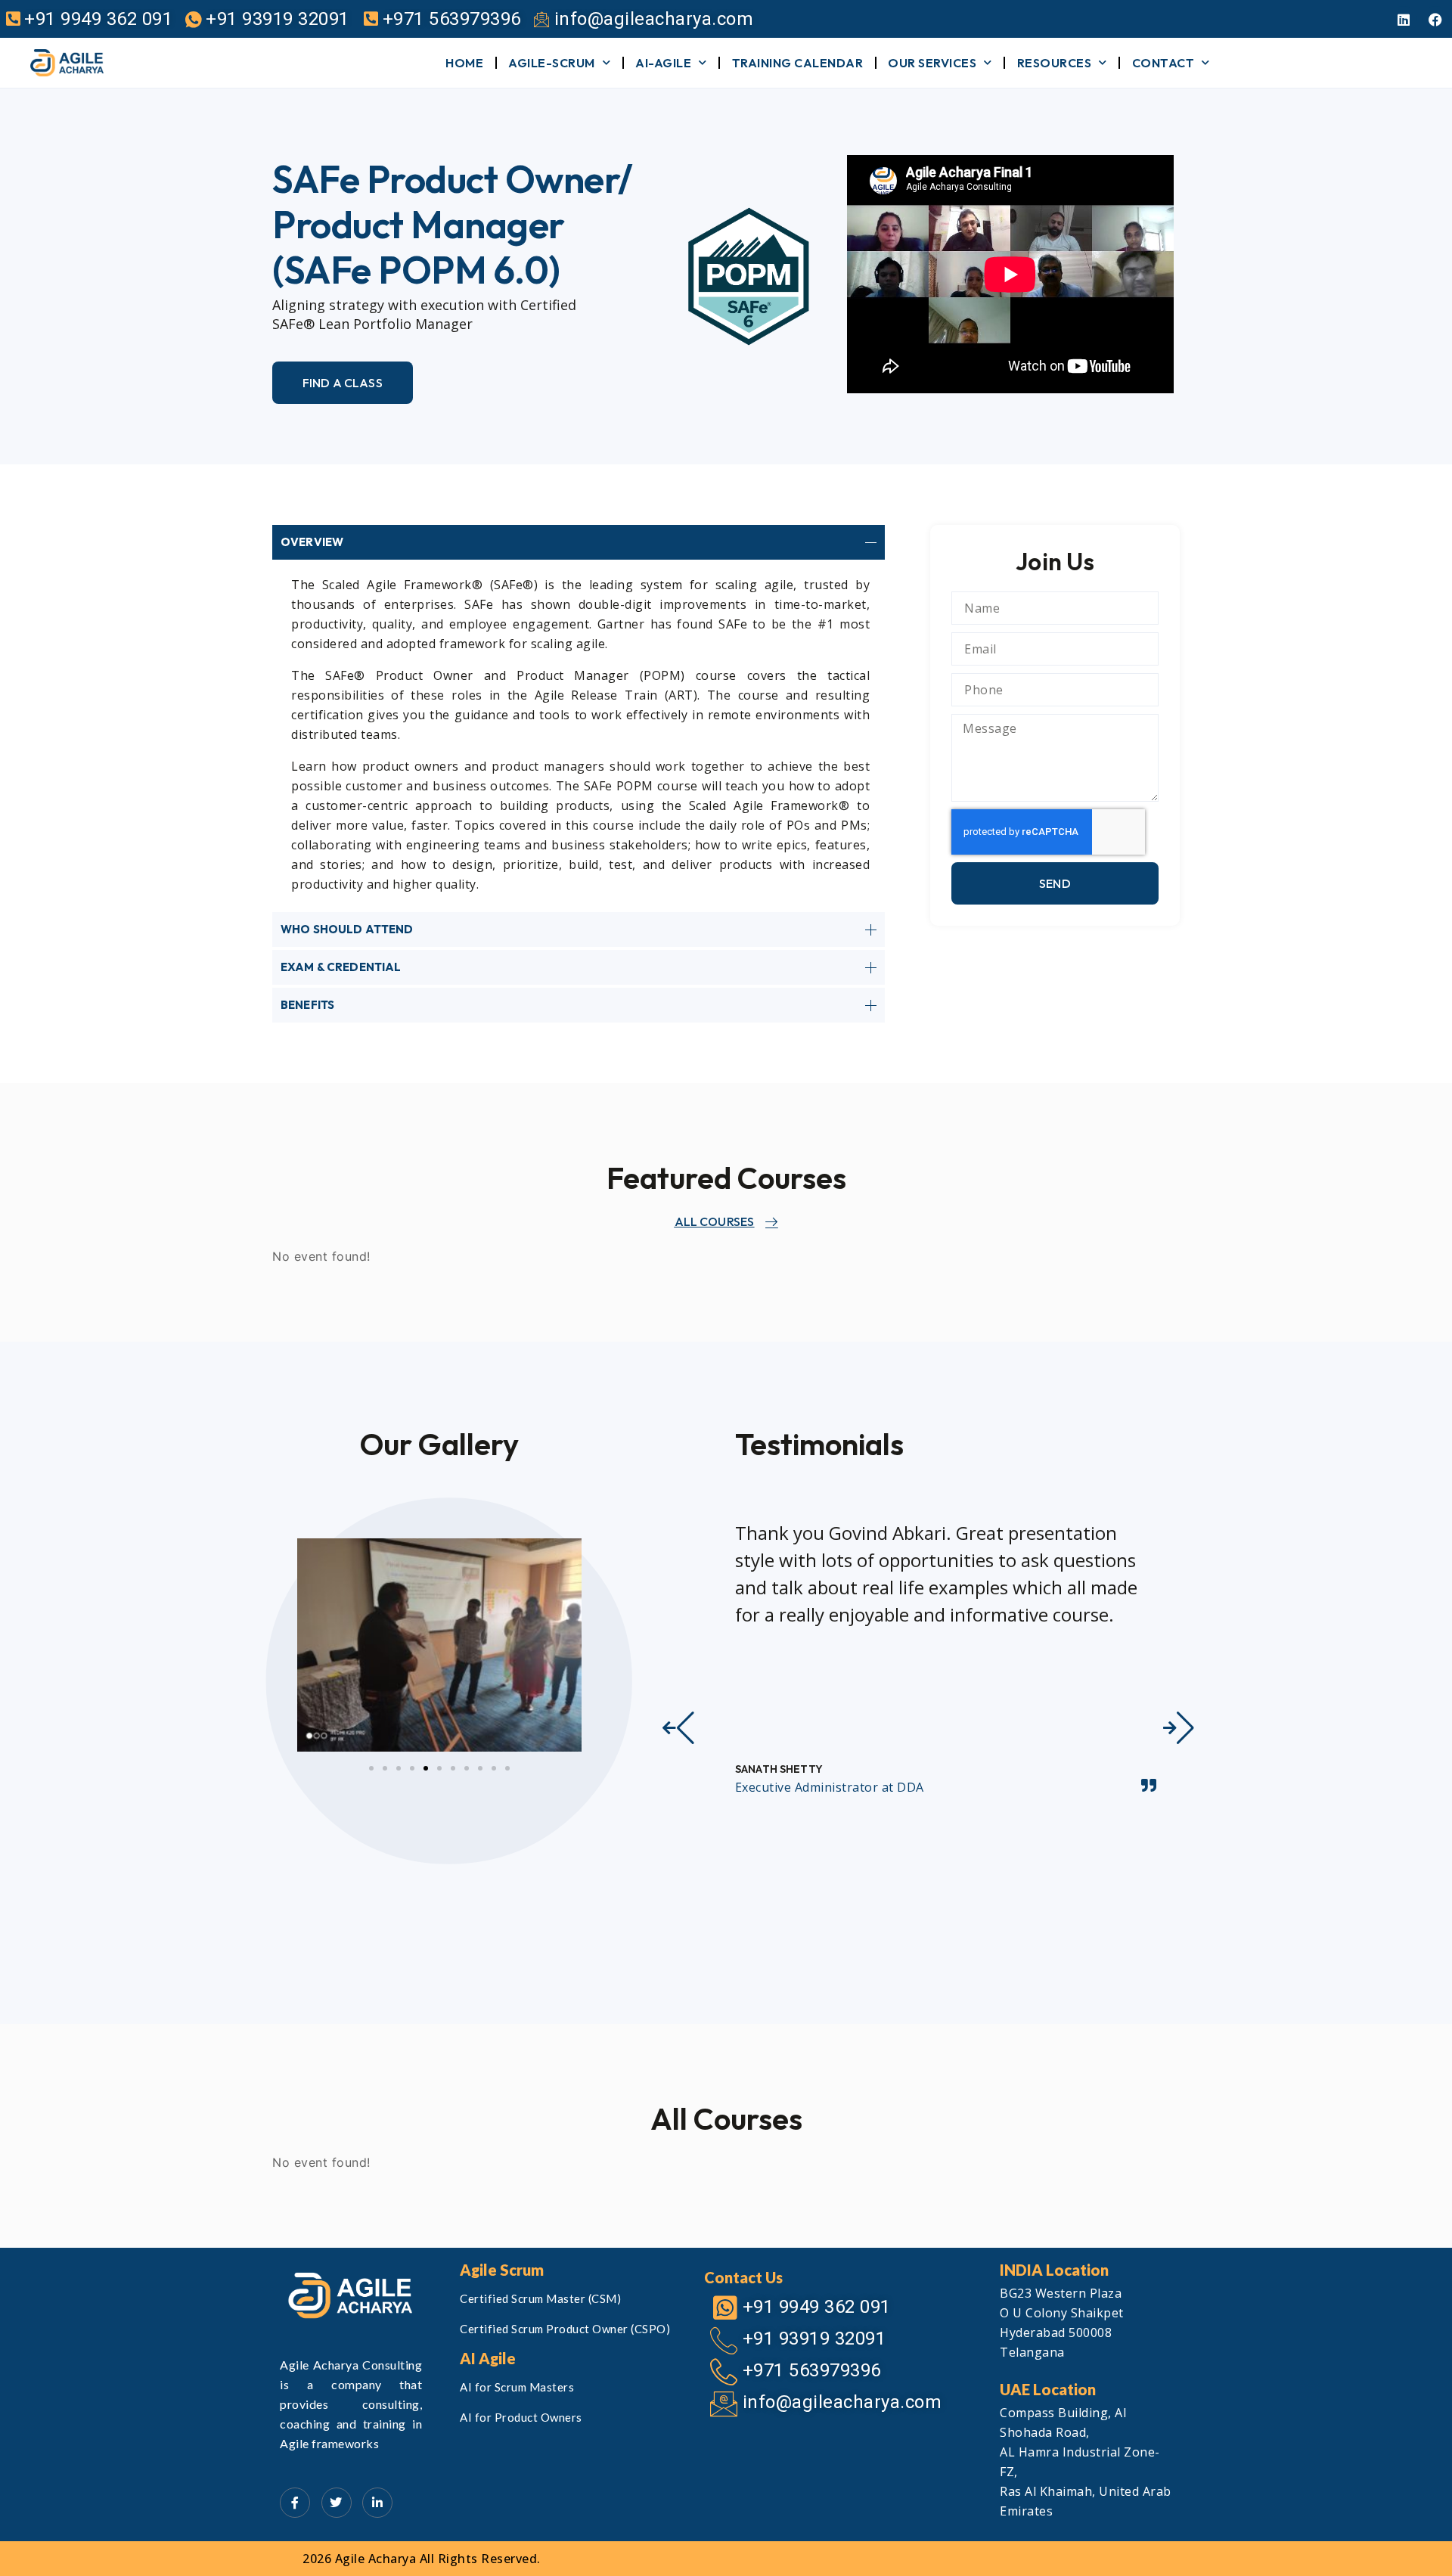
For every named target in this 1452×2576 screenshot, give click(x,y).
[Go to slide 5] (426, 1768)
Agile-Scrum (552, 63)
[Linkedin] (1404, 20)
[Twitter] (337, 2503)
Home (464, 63)
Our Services (932, 63)
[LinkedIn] (377, 2503)
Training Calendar (798, 63)
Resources (1055, 63)
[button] (678, 1728)
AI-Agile (663, 63)
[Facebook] (1435, 20)
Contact (1163, 63)
